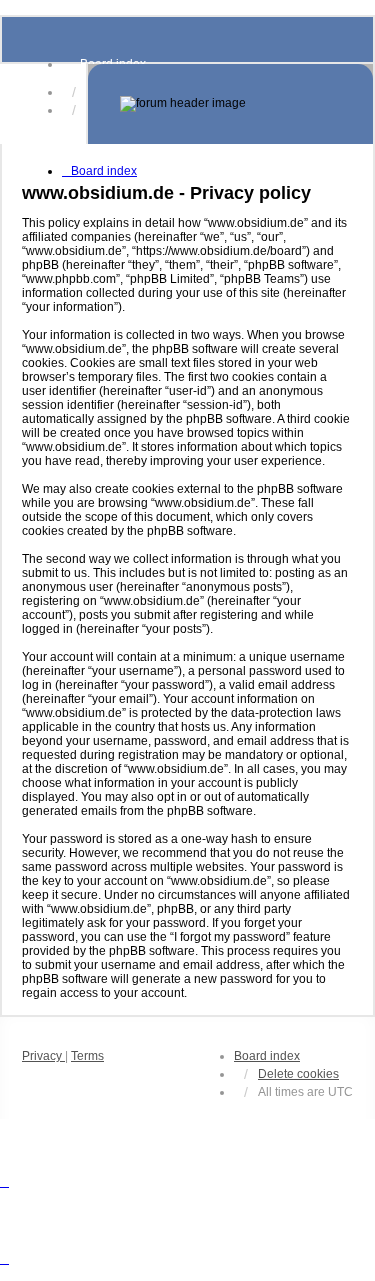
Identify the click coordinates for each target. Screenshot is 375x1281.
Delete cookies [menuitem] (298, 1074)
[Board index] (230, 104)
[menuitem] (43, 1056)
